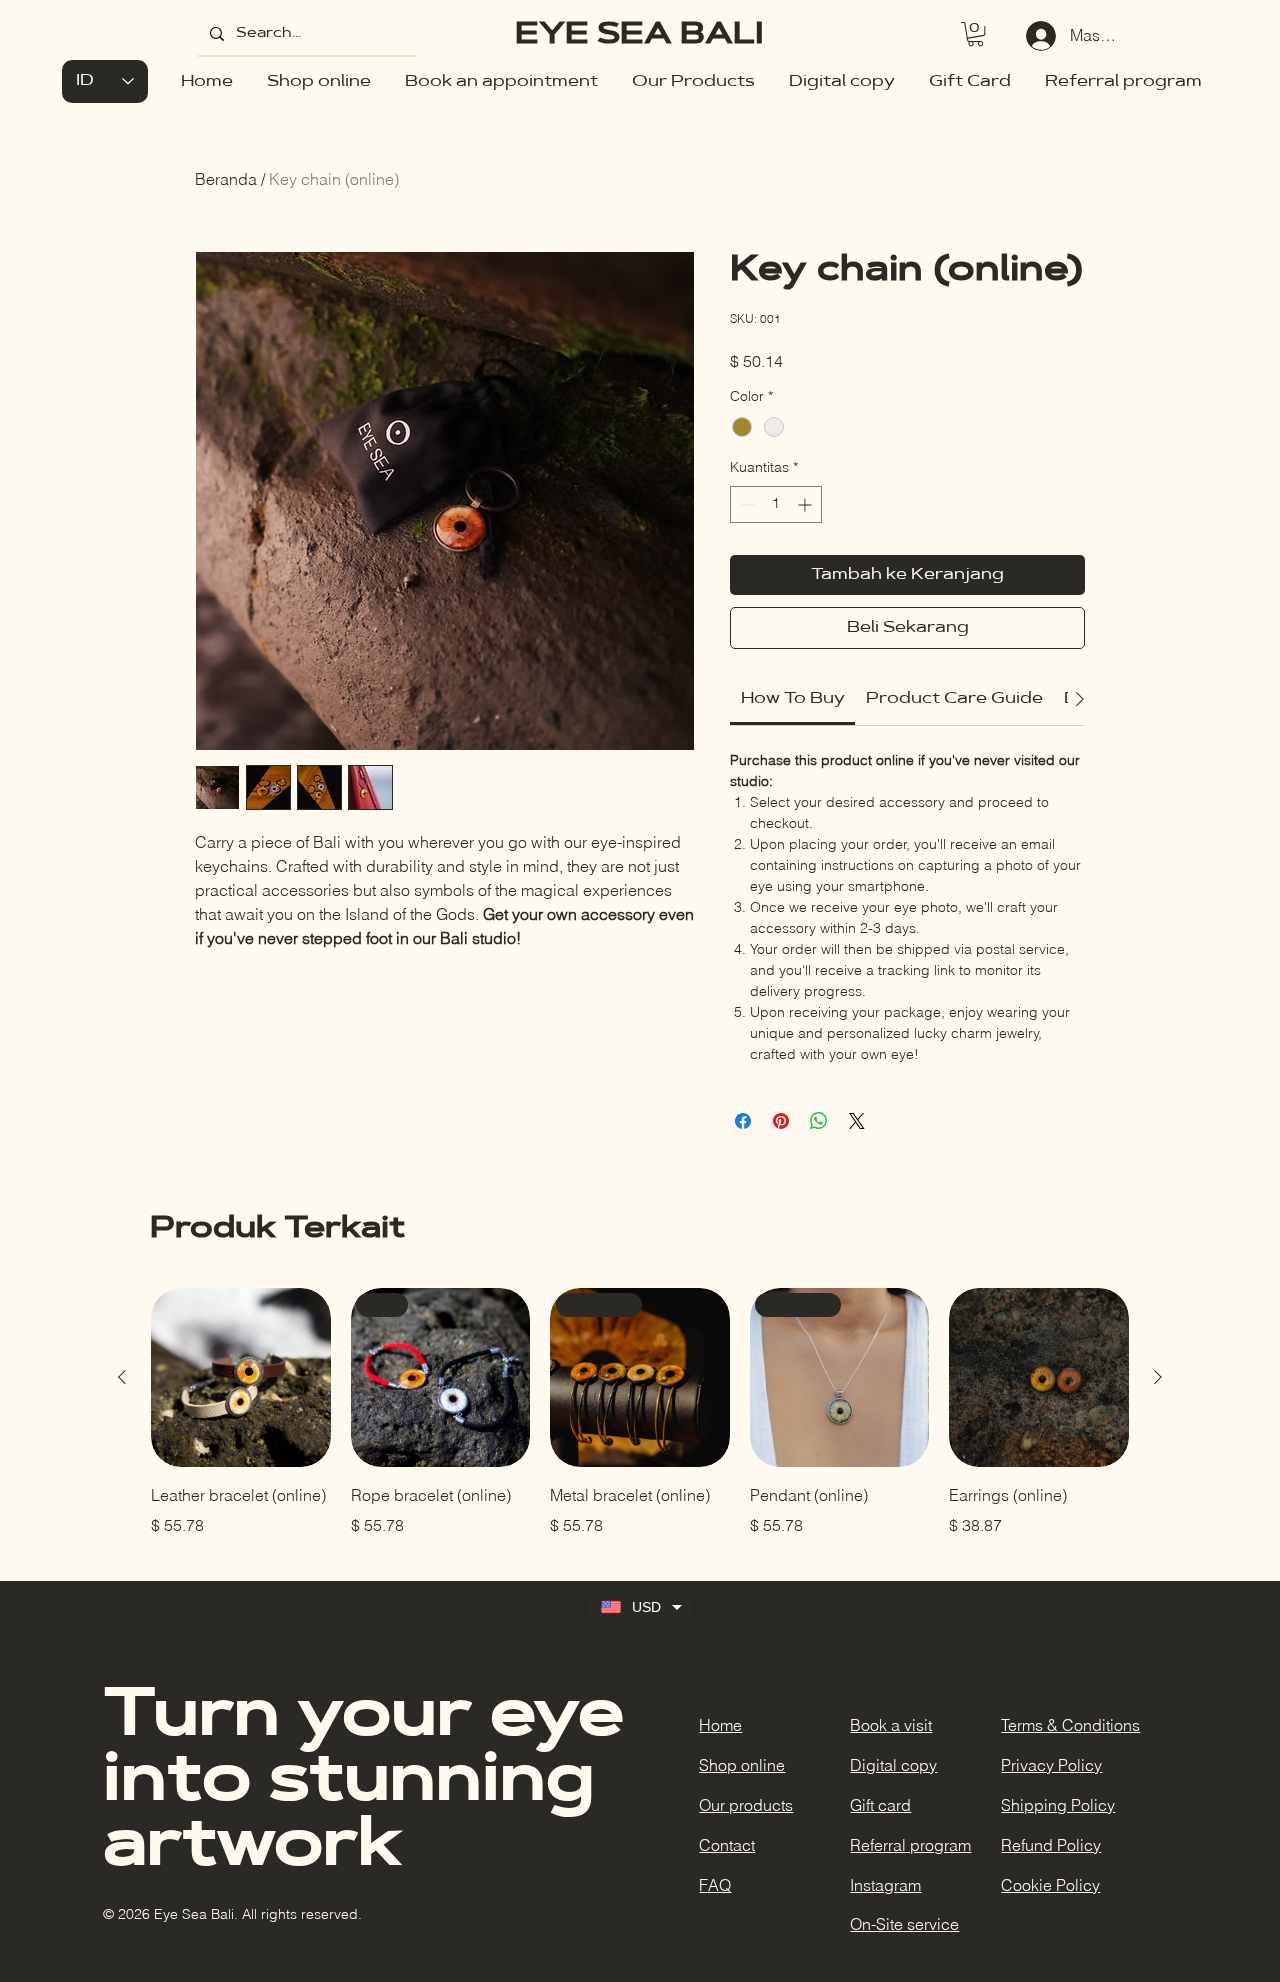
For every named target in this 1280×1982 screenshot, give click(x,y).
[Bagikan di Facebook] (743, 1121)
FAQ (715, 1885)
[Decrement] (745, 504)
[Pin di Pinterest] (781, 1121)
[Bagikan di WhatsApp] (819, 1121)
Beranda (226, 179)
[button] (975, 34)
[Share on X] (857, 1121)
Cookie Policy (1050, 1885)
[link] (793, 699)
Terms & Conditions (1070, 1725)
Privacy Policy (1051, 1765)
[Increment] (806, 504)
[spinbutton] (776, 504)
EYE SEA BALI (639, 36)
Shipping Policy (1058, 1805)
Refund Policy (1051, 1845)
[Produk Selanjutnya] (1158, 1377)
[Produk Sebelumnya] (122, 1377)
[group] (640, 1412)
